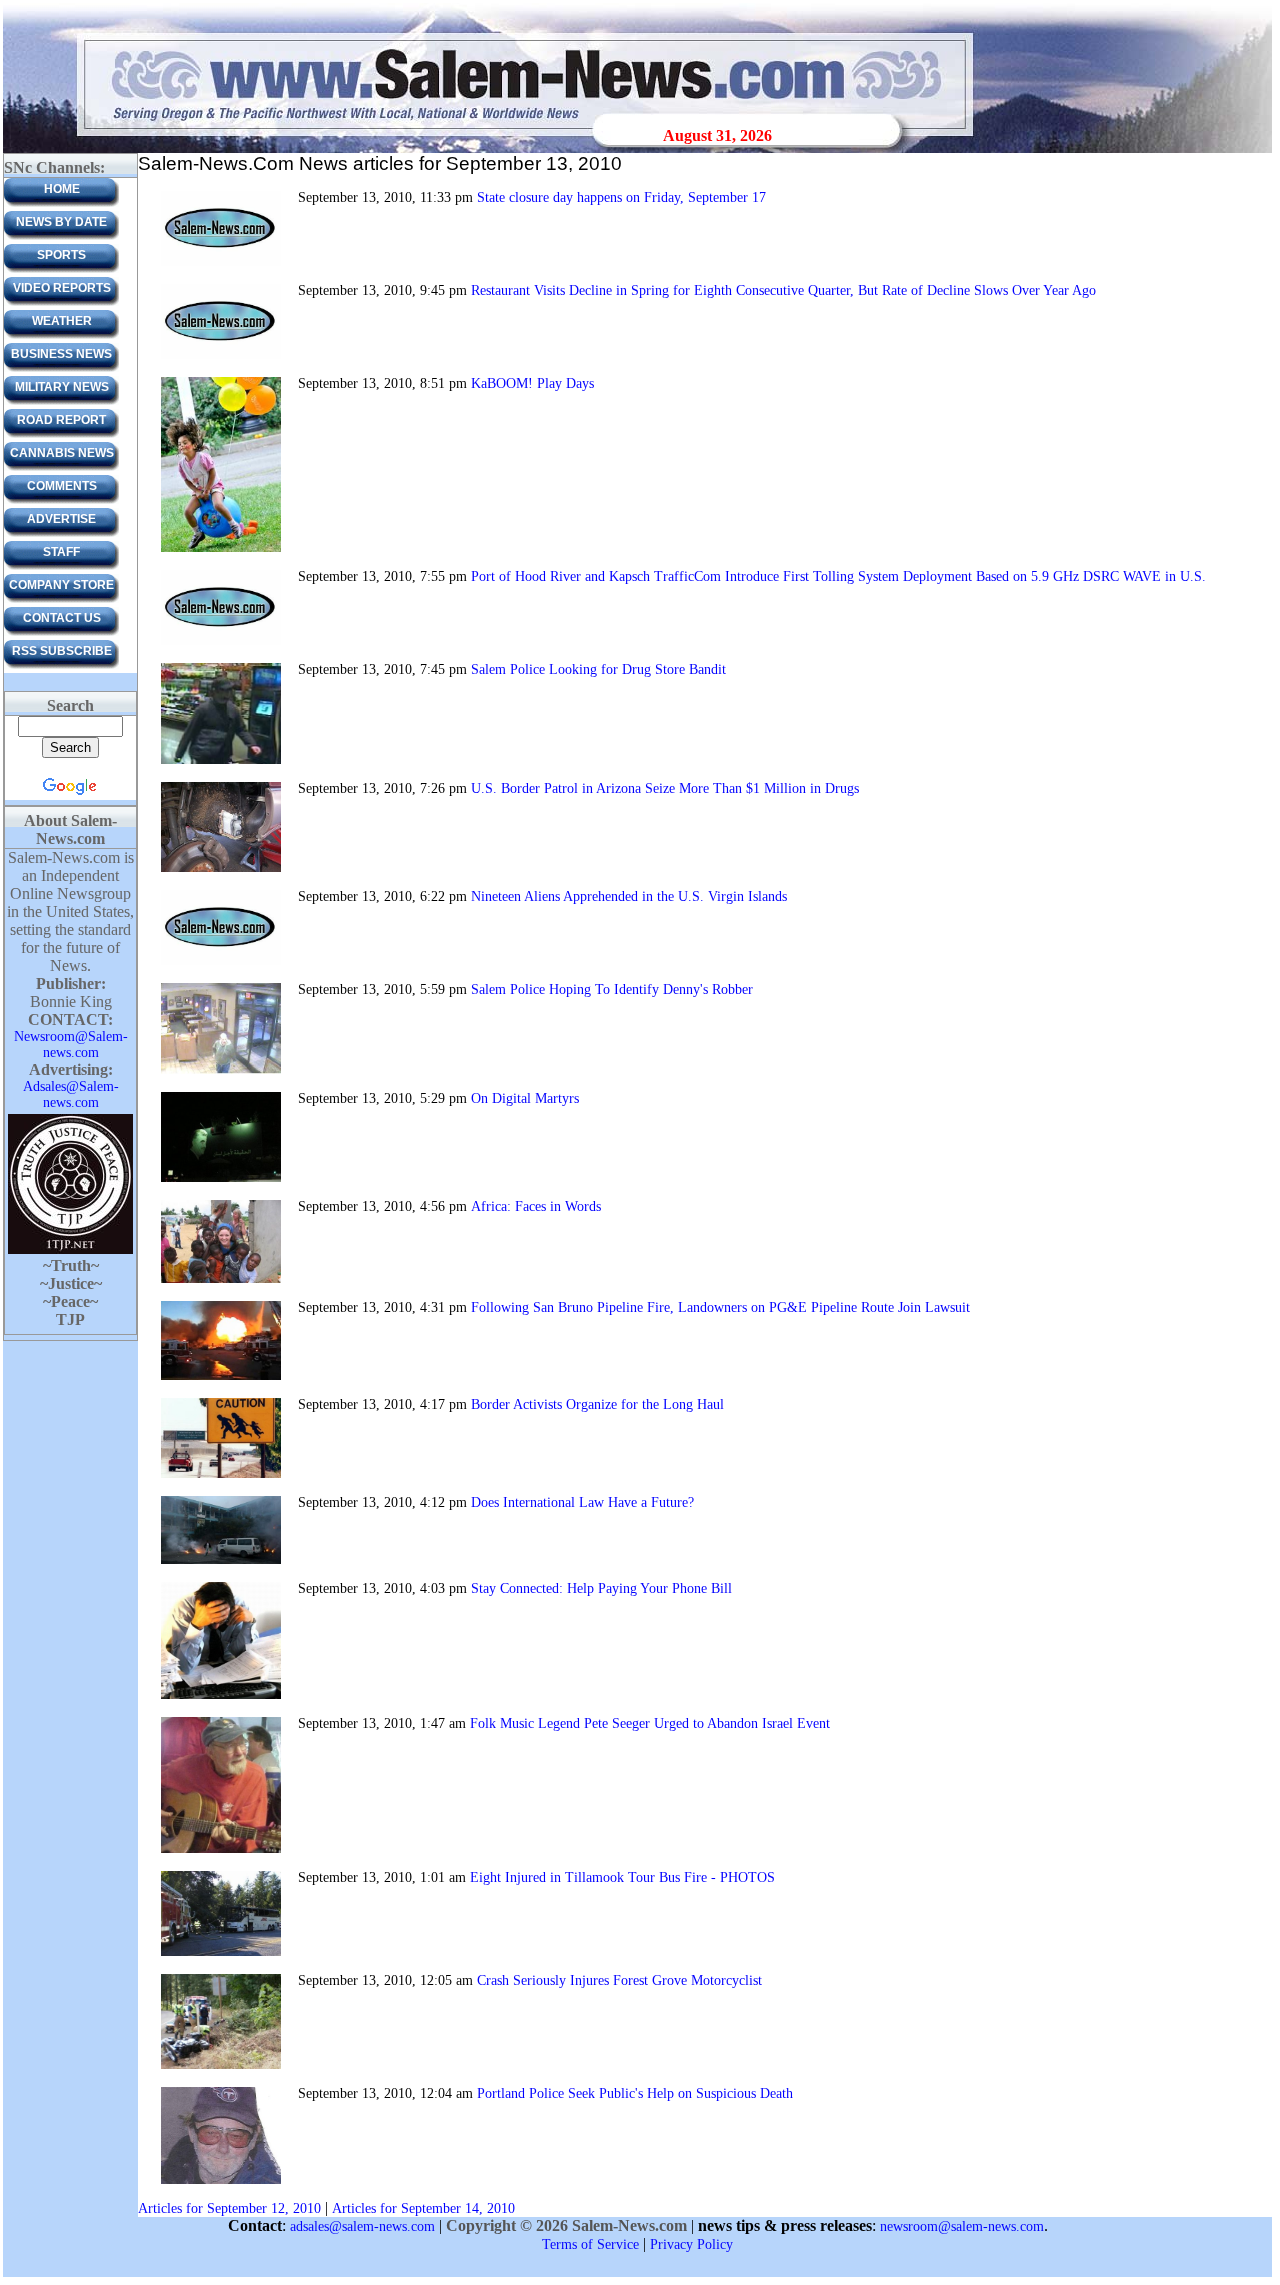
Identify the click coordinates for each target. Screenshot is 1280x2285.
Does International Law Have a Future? (582, 1502)
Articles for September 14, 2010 (423, 2208)
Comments (62, 486)
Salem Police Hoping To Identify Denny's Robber (612, 989)
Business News (61, 354)
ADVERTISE (61, 519)
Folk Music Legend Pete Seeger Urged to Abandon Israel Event (650, 1723)
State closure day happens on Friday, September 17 (621, 197)
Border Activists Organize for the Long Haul (597, 1404)
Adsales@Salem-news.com (71, 1094)
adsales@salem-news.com (362, 2226)
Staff (61, 552)
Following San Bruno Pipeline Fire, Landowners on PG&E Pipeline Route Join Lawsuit (720, 1307)
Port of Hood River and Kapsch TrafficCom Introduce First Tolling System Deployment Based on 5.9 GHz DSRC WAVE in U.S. (838, 576)
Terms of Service (590, 2244)
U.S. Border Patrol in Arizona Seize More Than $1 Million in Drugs (665, 788)
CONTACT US (62, 618)
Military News (62, 387)
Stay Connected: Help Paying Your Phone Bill (601, 1588)
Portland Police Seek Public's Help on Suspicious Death (635, 2093)
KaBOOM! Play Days (532, 383)
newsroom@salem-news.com (962, 2226)
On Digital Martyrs (525, 1098)
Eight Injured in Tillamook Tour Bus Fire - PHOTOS (622, 1877)
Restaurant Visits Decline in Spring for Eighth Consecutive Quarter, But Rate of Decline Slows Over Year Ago (783, 290)
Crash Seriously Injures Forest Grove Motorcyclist (619, 1980)
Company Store (61, 585)
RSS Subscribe (62, 651)
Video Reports (62, 288)
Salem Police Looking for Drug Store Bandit (598, 669)
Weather (62, 321)
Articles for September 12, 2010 (229, 2208)
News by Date (61, 222)
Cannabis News (62, 453)
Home (62, 189)
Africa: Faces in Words (536, 1206)
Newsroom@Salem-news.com (71, 1044)
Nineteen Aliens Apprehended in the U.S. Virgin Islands (629, 896)
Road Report (61, 420)
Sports (61, 255)
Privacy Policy (691, 2244)
